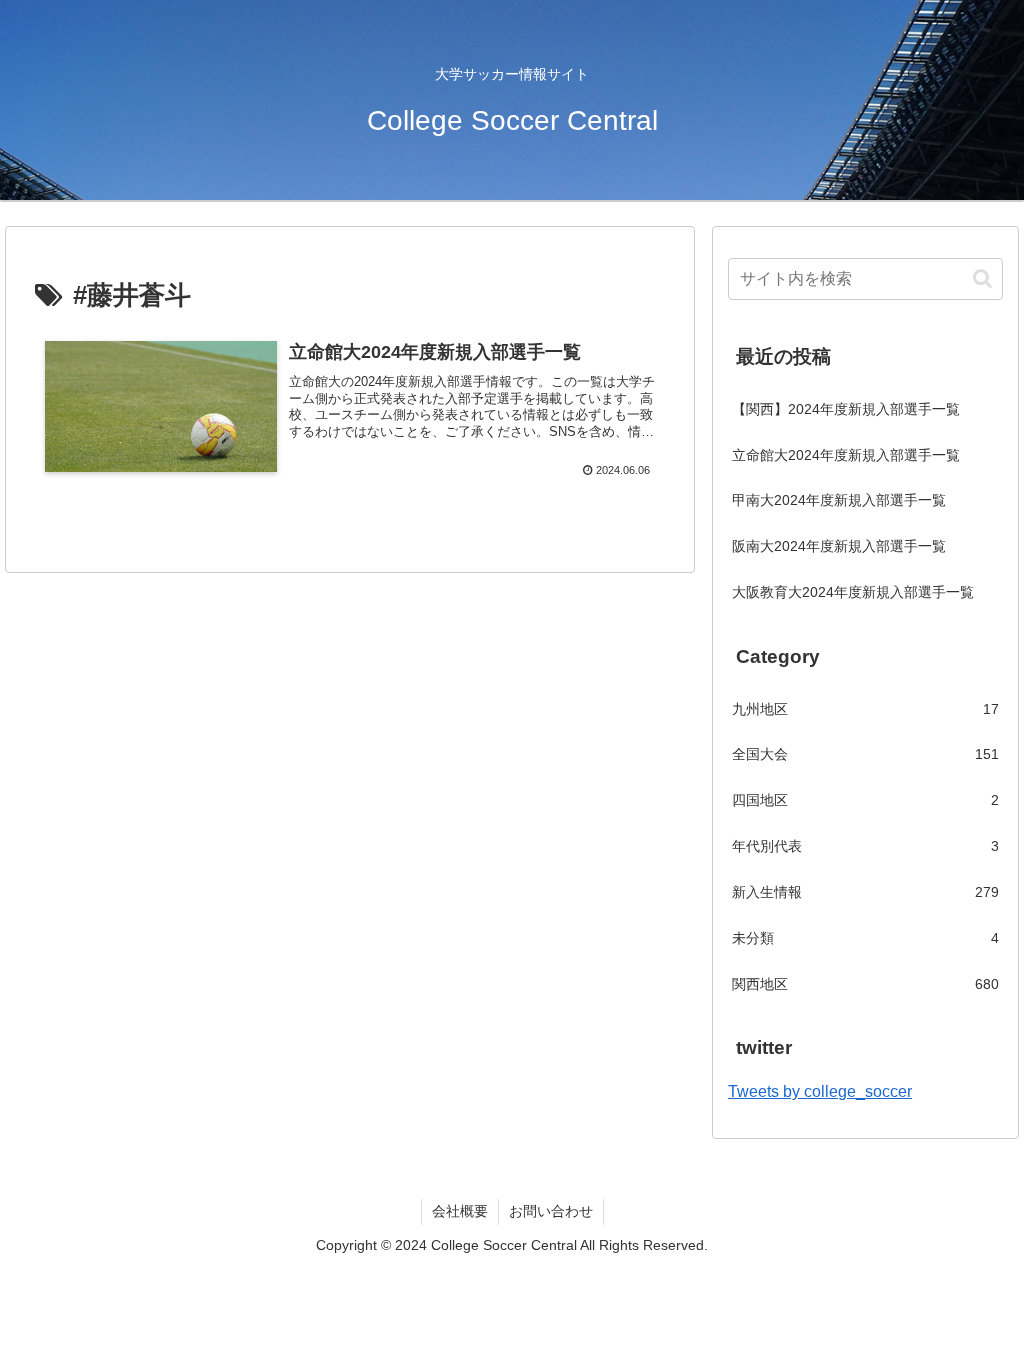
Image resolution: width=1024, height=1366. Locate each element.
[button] (982, 278)
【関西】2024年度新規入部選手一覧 (846, 409)
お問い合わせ (551, 1211)
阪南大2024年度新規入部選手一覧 (839, 546)
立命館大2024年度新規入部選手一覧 (846, 455)
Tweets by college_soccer (820, 1091)
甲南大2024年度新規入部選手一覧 (839, 500)
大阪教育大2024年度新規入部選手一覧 (853, 592)
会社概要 (460, 1211)
